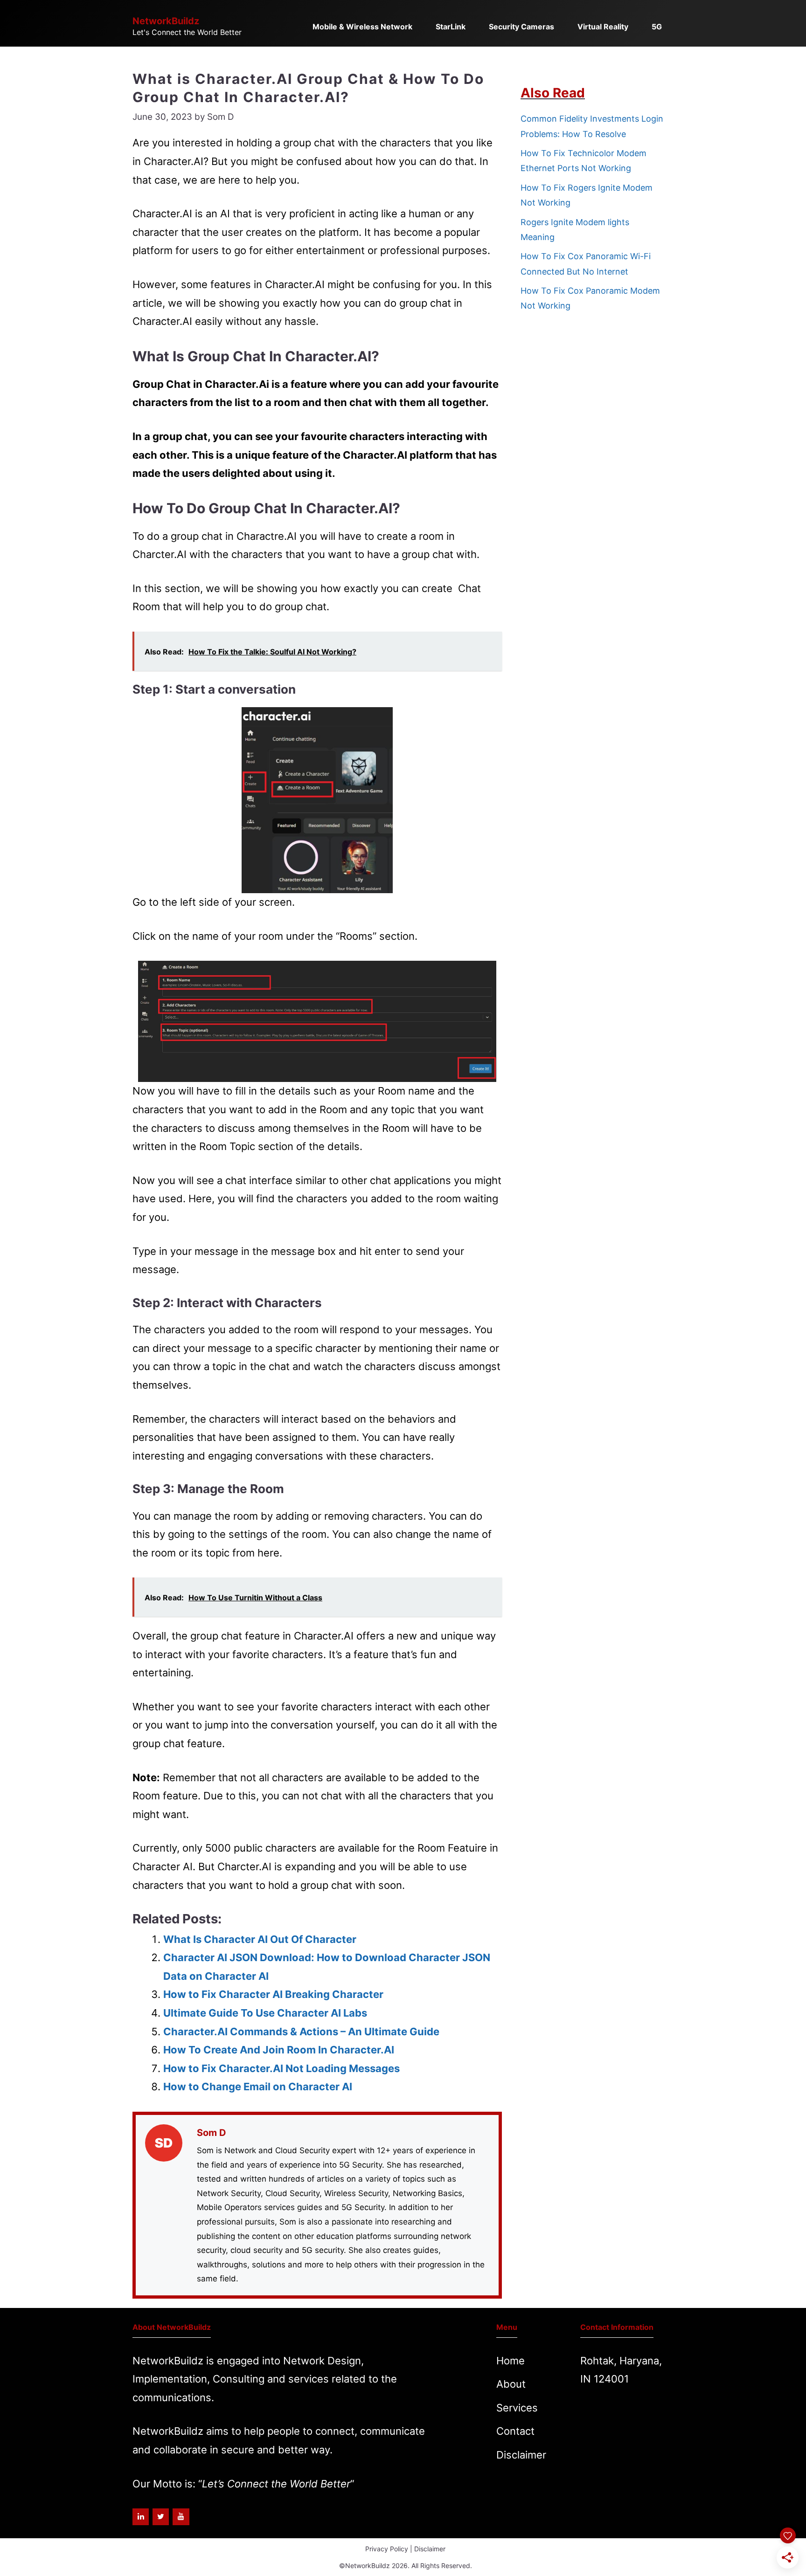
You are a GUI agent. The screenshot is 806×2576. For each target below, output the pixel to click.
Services (517, 2408)
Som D (212, 2133)
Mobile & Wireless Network (362, 27)
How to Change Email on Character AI (258, 2087)
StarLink (451, 27)
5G (657, 27)
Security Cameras (521, 27)
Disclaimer (521, 2455)
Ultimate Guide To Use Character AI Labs (265, 2013)
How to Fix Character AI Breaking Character (273, 1994)
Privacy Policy (387, 2549)
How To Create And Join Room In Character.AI (279, 2050)
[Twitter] (161, 2517)
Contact (515, 2431)
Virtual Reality (603, 27)
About (511, 2384)
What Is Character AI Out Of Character (260, 1939)
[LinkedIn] (141, 2517)
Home (511, 2361)
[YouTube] (181, 2517)
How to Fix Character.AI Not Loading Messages (281, 2068)
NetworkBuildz (166, 21)
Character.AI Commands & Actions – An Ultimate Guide (301, 2032)
